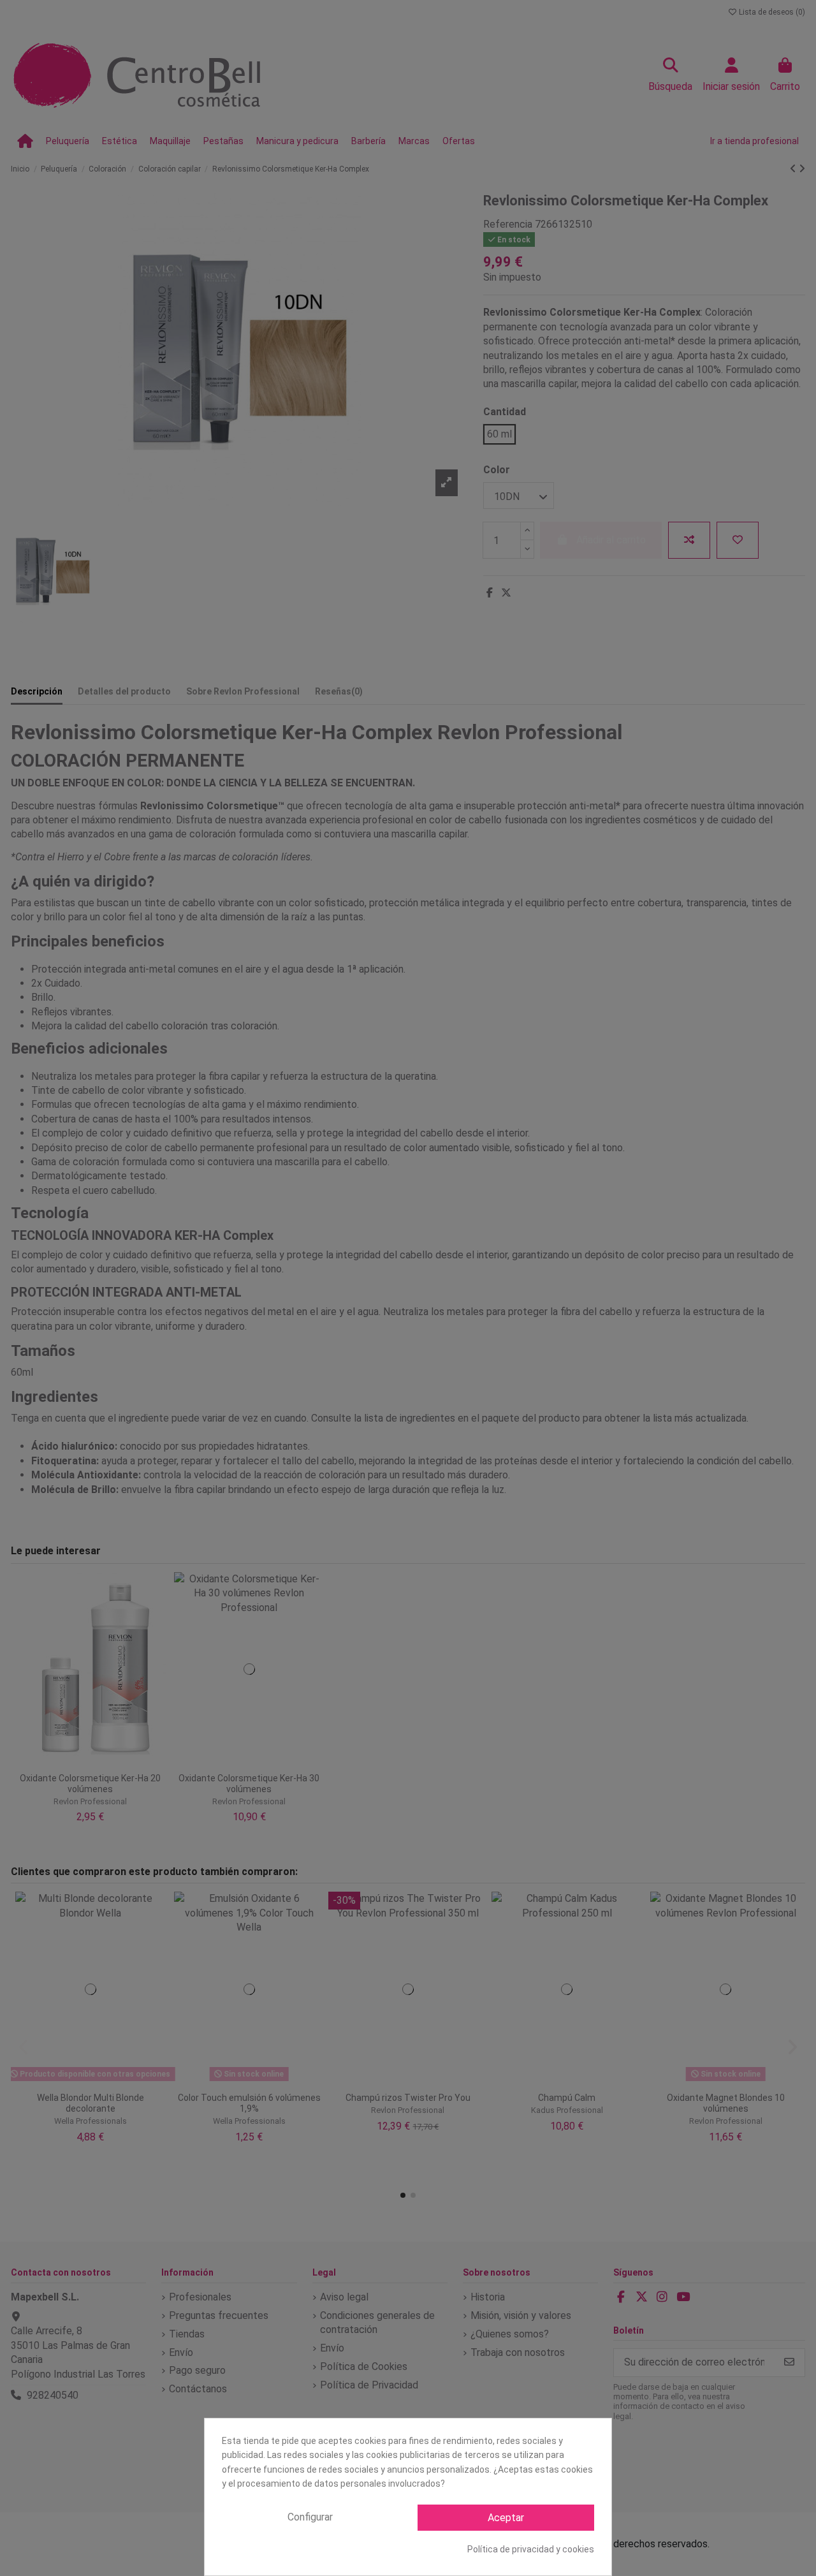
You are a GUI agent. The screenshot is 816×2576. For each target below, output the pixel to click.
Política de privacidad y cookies (531, 2549)
